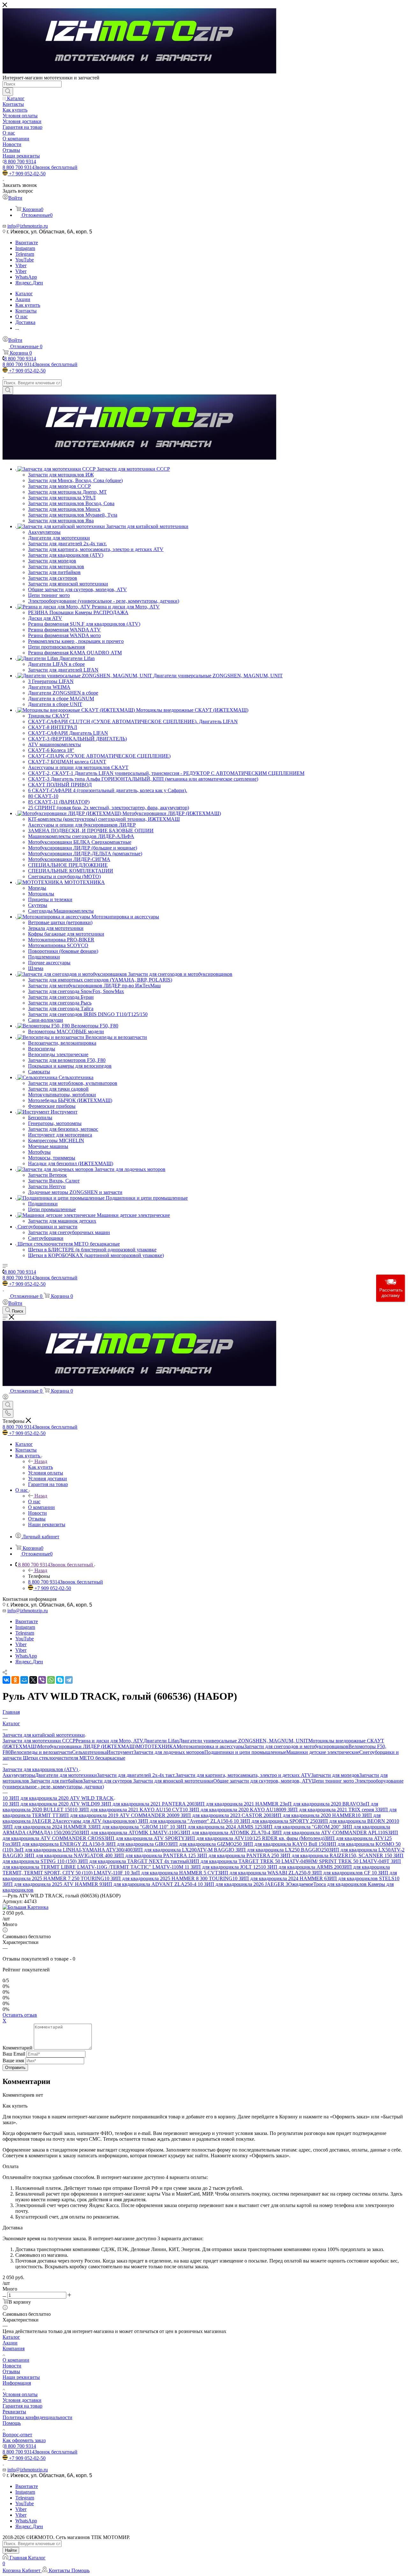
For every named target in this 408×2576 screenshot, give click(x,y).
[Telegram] (69, 1680)
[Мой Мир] (24, 1680)
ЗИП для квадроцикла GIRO (137, 1844)
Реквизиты (14, 2412)
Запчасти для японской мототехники (173, 1781)
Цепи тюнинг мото (334, 1781)
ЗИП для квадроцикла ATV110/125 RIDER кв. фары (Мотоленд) (255, 1838)
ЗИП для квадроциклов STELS (361, 1878)
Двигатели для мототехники (66, 1775)
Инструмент (120, 1752)
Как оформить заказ (24, 2440)
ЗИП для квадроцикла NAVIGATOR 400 (69, 1855)
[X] (33, 1680)
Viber (21, 265)
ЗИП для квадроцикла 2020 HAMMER (313, 1815)
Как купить (40, 1467)
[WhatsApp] (51, 1680)
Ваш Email (14, 2054)
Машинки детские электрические (323, 1752)
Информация (17, 2383)
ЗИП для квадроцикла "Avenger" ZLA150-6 (186, 1821)
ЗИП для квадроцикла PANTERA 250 (239, 1855)
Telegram (25, 254)
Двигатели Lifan (161, 1741)
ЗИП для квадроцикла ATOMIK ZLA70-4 (226, 1833)
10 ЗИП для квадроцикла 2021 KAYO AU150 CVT (127, 1810)
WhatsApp (26, 277)
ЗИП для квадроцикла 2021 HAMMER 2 (238, 1804)
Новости (12, 2366)
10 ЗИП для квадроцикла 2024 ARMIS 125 (216, 1827)
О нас (34, 1501)
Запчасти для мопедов (335, 1775)
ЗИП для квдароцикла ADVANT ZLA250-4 (150, 1884)
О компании (16, 2360)
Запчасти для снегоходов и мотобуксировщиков (296, 1746)
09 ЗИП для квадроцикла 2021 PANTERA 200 (145, 1804)
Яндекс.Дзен (29, 283)
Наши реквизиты (21, 2377)
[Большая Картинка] (25, 1907)
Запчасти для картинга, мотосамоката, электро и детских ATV (243, 1775)
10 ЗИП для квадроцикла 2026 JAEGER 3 (243, 1884)
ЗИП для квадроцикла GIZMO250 (205, 1844)
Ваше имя (14, 2061)
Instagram (25, 248)
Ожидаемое (301, 1884)
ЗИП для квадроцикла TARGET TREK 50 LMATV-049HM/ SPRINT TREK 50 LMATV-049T (290, 1861)
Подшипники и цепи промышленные (245, 1752)
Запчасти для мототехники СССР (39, 1741)
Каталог (11, 2337)
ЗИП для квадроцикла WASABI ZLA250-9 (265, 1873)
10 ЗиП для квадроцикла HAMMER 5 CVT (171, 1873)
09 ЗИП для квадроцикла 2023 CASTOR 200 (223, 1815)
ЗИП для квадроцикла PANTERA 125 (155, 1855)
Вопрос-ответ (17, 2435)
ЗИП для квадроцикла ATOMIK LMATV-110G (130, 1833)
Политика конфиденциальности (37, 2417)
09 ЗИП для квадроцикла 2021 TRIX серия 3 (329, 1810)
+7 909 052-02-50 (27, 174)
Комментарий (18, 2048)
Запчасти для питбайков (57, 1781)
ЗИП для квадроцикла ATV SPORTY (145, 1838)
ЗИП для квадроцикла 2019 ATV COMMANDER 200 (117, 1815)
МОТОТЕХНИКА (156, 1746)
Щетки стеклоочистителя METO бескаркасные (74, 1758)
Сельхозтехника (89, 1752)
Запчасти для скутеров (108, 1781)
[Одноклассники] (15, 1680)
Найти (11, 2550)
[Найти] (8, 92)
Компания (14, 2348)
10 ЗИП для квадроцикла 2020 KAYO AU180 (232, 1810)
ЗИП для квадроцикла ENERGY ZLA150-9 (58, 1844)
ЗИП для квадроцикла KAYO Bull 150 (284, 1844)
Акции (10, 2343)
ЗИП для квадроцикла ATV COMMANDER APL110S (330, 1833)
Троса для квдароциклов (341, 1884)
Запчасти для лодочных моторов (169, 1752)
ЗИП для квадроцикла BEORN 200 (356, 1821)
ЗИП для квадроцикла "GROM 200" (302, 1827)
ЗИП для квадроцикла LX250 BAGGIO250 (282, 1850)
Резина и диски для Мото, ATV (109, 1741)
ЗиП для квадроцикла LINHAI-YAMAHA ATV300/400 (73, 1850)
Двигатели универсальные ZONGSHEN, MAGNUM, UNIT (244, 1741)
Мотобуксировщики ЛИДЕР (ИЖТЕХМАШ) (87, 1746)
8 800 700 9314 (20, 162)
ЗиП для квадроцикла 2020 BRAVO (321, 1804)
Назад (41, 1461)
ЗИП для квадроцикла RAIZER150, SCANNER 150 (337, 1855)
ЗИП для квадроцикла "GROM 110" (130, 1827)
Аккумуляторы (19, 1775)
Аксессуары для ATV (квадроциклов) (97, 1821)
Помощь (12, 2423)
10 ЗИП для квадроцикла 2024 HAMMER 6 (280, 1878)
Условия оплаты (20, 2394)
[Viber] (42, 1680)
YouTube (25, 260)
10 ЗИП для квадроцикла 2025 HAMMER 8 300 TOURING (168, 1878)
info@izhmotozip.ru (28, 226)
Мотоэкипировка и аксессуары (210, 1746)
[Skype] (60, 1680)
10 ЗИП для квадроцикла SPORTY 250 (276, 1821)
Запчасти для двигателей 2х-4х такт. (136, 1775)
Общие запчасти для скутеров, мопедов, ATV (263, 1781)
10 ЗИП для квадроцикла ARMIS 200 (301, 1867)
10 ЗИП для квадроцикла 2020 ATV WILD (49, 1804)
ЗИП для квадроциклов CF (342, 1873)
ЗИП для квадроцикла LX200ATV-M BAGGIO (184, 1850)
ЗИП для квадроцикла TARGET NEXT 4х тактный (133, 1861)
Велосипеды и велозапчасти (41, 1752)
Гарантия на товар (22, 2406)
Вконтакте (27, 243)
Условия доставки (22, 2400)
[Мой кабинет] (5, 1398)
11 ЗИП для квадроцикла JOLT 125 (223, 1867)
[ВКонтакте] (6, 1680)
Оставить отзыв (20, 2015)
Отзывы (11, 2371)
